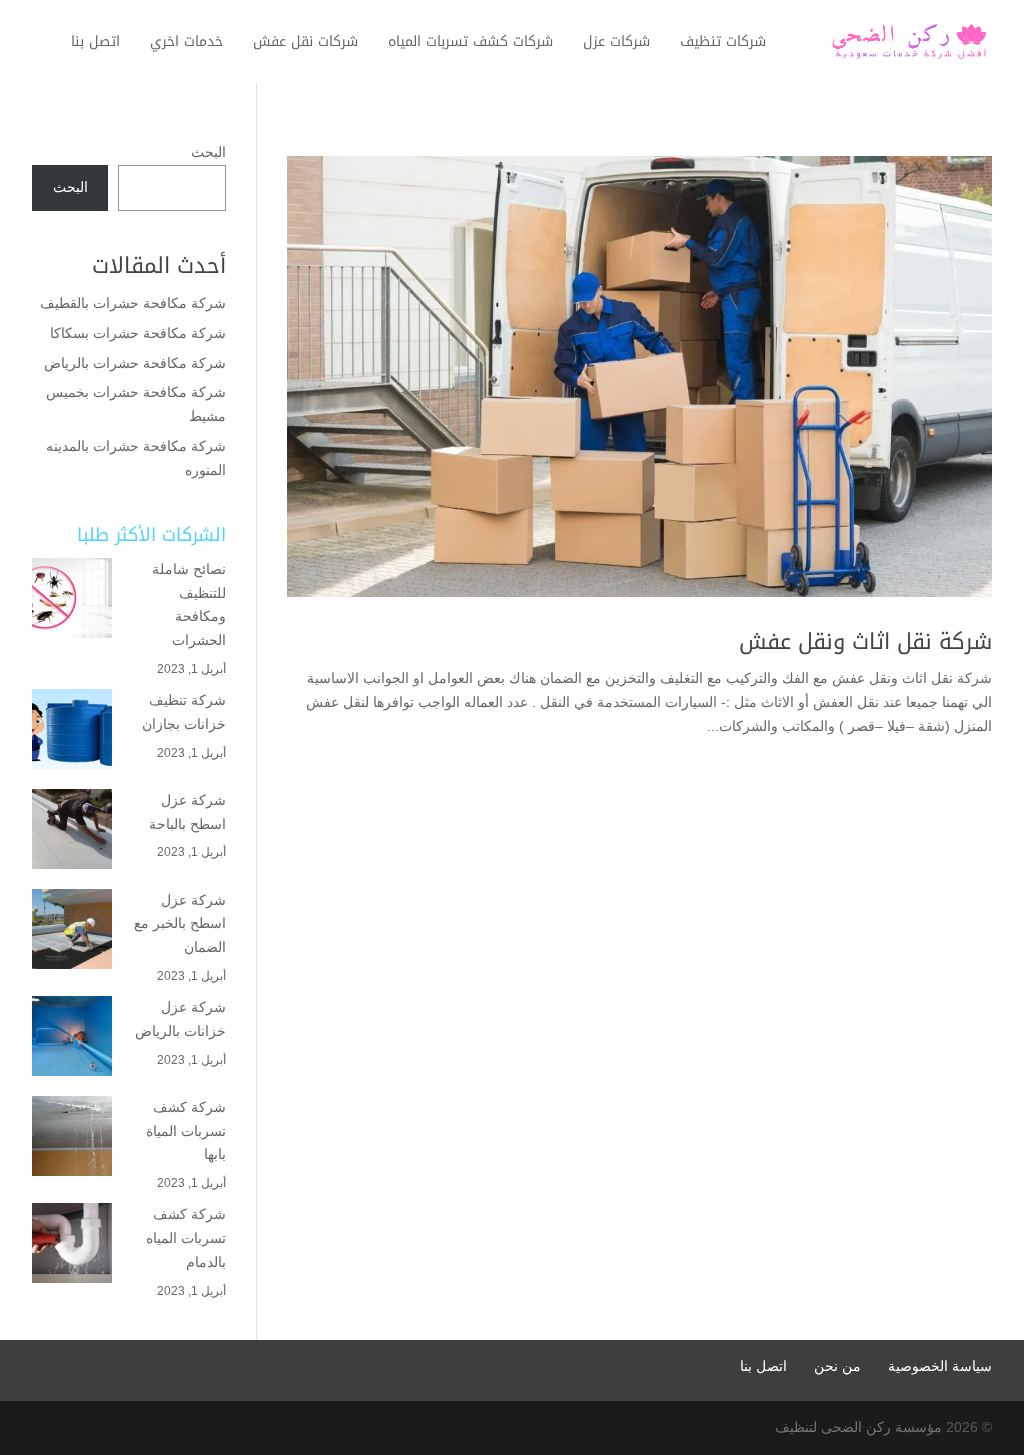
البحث (208, 152)
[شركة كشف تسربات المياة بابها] (72, 1140)
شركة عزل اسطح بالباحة (185, 812)
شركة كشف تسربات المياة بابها (186, 1131)
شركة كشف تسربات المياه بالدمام (186, 1238)
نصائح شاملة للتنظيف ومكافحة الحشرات (189, 604)
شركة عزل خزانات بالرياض (180, 1019)
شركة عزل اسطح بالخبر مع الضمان (180, 924)
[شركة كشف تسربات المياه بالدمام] (72, 1247)
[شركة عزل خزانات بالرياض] (72, 1040)
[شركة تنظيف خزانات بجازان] (72, 733)
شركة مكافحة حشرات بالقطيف (133, 303)
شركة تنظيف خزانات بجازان (184, 712)
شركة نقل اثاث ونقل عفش (865, 642)
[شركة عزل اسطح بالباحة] (72, 833)
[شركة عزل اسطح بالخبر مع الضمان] (72, 933)
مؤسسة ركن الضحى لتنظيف (858, 1427)
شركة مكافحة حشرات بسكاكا (138, 333)
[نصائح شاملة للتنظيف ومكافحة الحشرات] (72, 602)
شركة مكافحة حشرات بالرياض (133, 363)
